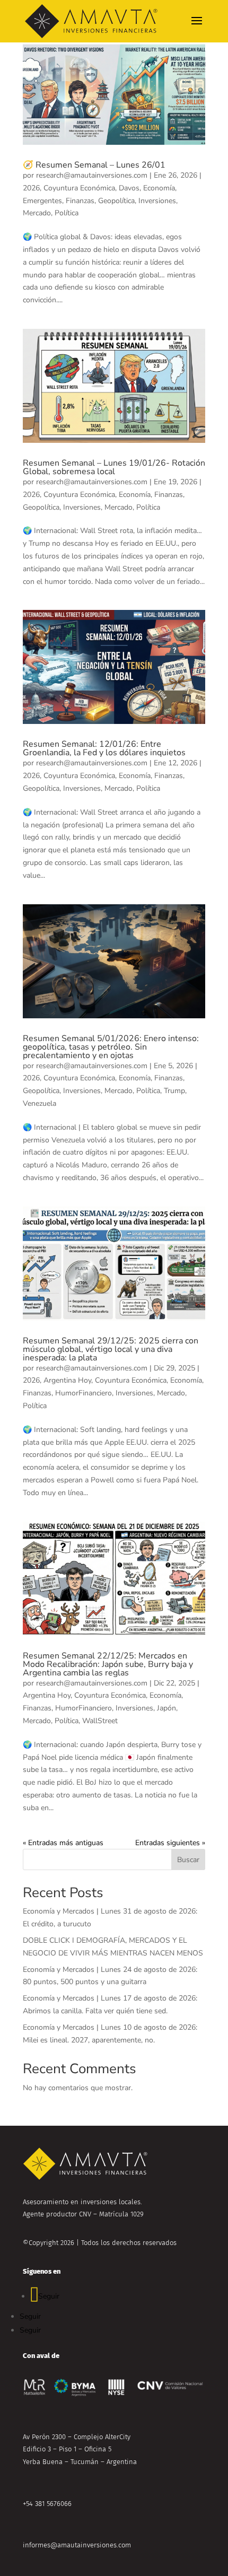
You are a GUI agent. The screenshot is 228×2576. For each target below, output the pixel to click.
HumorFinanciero (84, 1393)
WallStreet (100, 1721)
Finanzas (80, 201)
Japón (166, 1708)
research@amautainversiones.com (92, 175)
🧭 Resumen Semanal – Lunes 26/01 (94, 165)
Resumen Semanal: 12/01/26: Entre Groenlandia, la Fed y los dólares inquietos (104, 748)
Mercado (37, 213)
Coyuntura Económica (79, 188)
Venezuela (40, 1103)
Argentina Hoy (67, 1380)
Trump (174, 1091)
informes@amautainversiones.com (77, 2545)
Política (67, 213)
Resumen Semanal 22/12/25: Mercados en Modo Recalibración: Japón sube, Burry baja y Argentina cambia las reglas (108, 1664)
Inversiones (157, 201)
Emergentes (42, 201)
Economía (159, 188)
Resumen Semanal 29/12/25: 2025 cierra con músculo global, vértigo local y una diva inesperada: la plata (111, 1349)
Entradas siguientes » (170, 1843)
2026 (31, 188)
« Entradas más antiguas (63, 1843)
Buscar (188, 1860)
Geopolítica (116, 201)
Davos (129, 188)
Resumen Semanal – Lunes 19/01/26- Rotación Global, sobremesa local (114, 467)
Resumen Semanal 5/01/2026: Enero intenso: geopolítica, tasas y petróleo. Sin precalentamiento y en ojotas (111, 1047)
